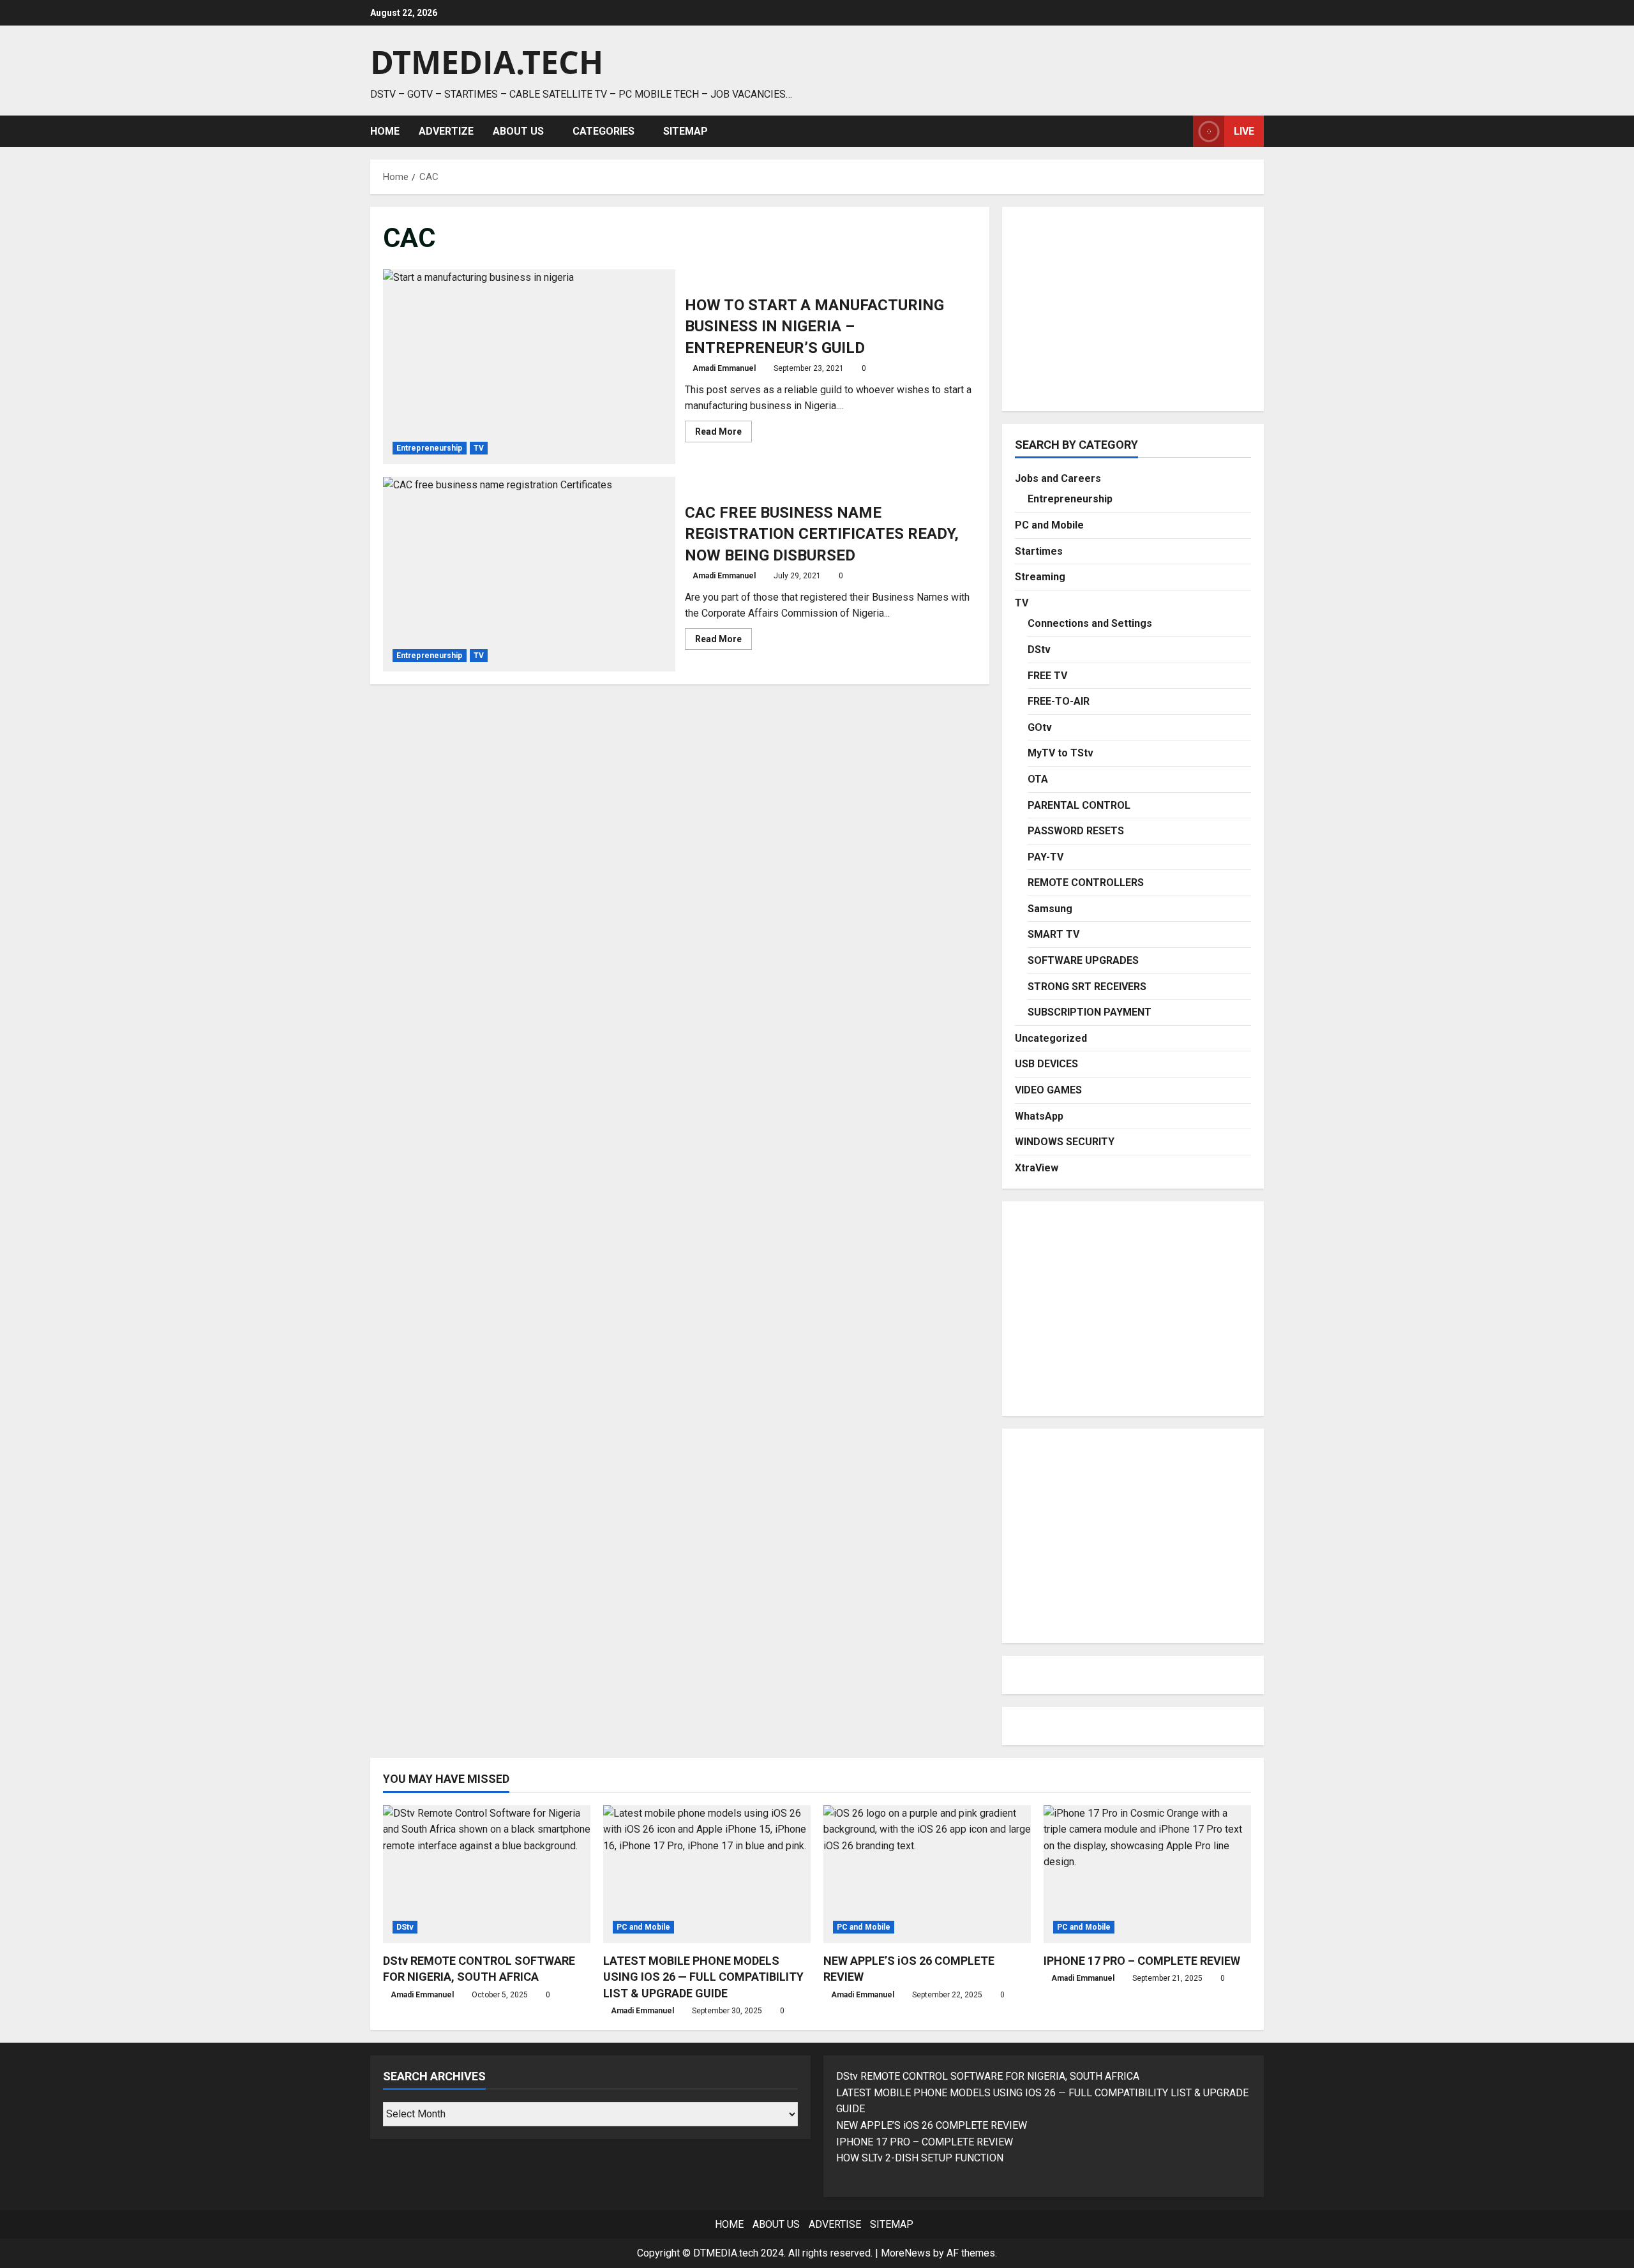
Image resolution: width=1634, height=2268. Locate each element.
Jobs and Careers (1058, 478)
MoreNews (906, 2253)
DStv (1039, 650)
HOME (385, 131)
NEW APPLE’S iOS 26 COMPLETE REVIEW (932, 2125)
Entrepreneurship (430, 448)
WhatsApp (1039, 1116)
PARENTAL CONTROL (1079, 805)
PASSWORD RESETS (1076, 831)
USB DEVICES (1046, 1064)
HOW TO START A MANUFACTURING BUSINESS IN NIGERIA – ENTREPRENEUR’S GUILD (529, 367)
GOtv (1040, 727)
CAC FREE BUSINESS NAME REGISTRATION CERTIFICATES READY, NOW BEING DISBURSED (529, 574)
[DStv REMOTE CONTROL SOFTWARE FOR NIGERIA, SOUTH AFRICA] (487, 1874)
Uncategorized (1051, 1038)
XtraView (1037, 1168)
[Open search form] (1180, 131)
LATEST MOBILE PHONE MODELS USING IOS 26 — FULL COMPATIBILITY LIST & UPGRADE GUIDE (703, 1977)
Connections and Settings (1090, 623)
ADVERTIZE (446, 131)
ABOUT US (518, 131)
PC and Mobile (1049, 525)
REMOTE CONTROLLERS (1086, 882)
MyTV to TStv (1061, 753)
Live (1244, 131)
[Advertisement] (1133, 309)
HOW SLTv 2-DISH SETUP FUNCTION (920, 2158)
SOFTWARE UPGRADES (1083, 960)
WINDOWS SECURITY (1065, 1142)
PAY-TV (1046, 857)
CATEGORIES (603, 131)
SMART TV (1053, 934)
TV (479, 448)
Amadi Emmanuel (724, 368)
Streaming (1040, 577)
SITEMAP (686, 131)
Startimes (1039, 551)
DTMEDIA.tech (487, 62)
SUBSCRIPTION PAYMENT (1090, 1012)
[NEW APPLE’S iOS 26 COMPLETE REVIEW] (927, 1874)
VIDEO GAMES (1048, 1090)
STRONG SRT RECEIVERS (1087, 987)
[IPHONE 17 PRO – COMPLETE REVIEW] (1147, 1874)
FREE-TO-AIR (1059, 701)
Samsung (1050, 909)
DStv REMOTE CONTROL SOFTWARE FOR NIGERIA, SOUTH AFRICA (988, 2076)
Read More (723, 434)
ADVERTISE (835, 2224)
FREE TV (1047, 676)
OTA (1038, 779)
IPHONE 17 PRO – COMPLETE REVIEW (1142, 1961)
